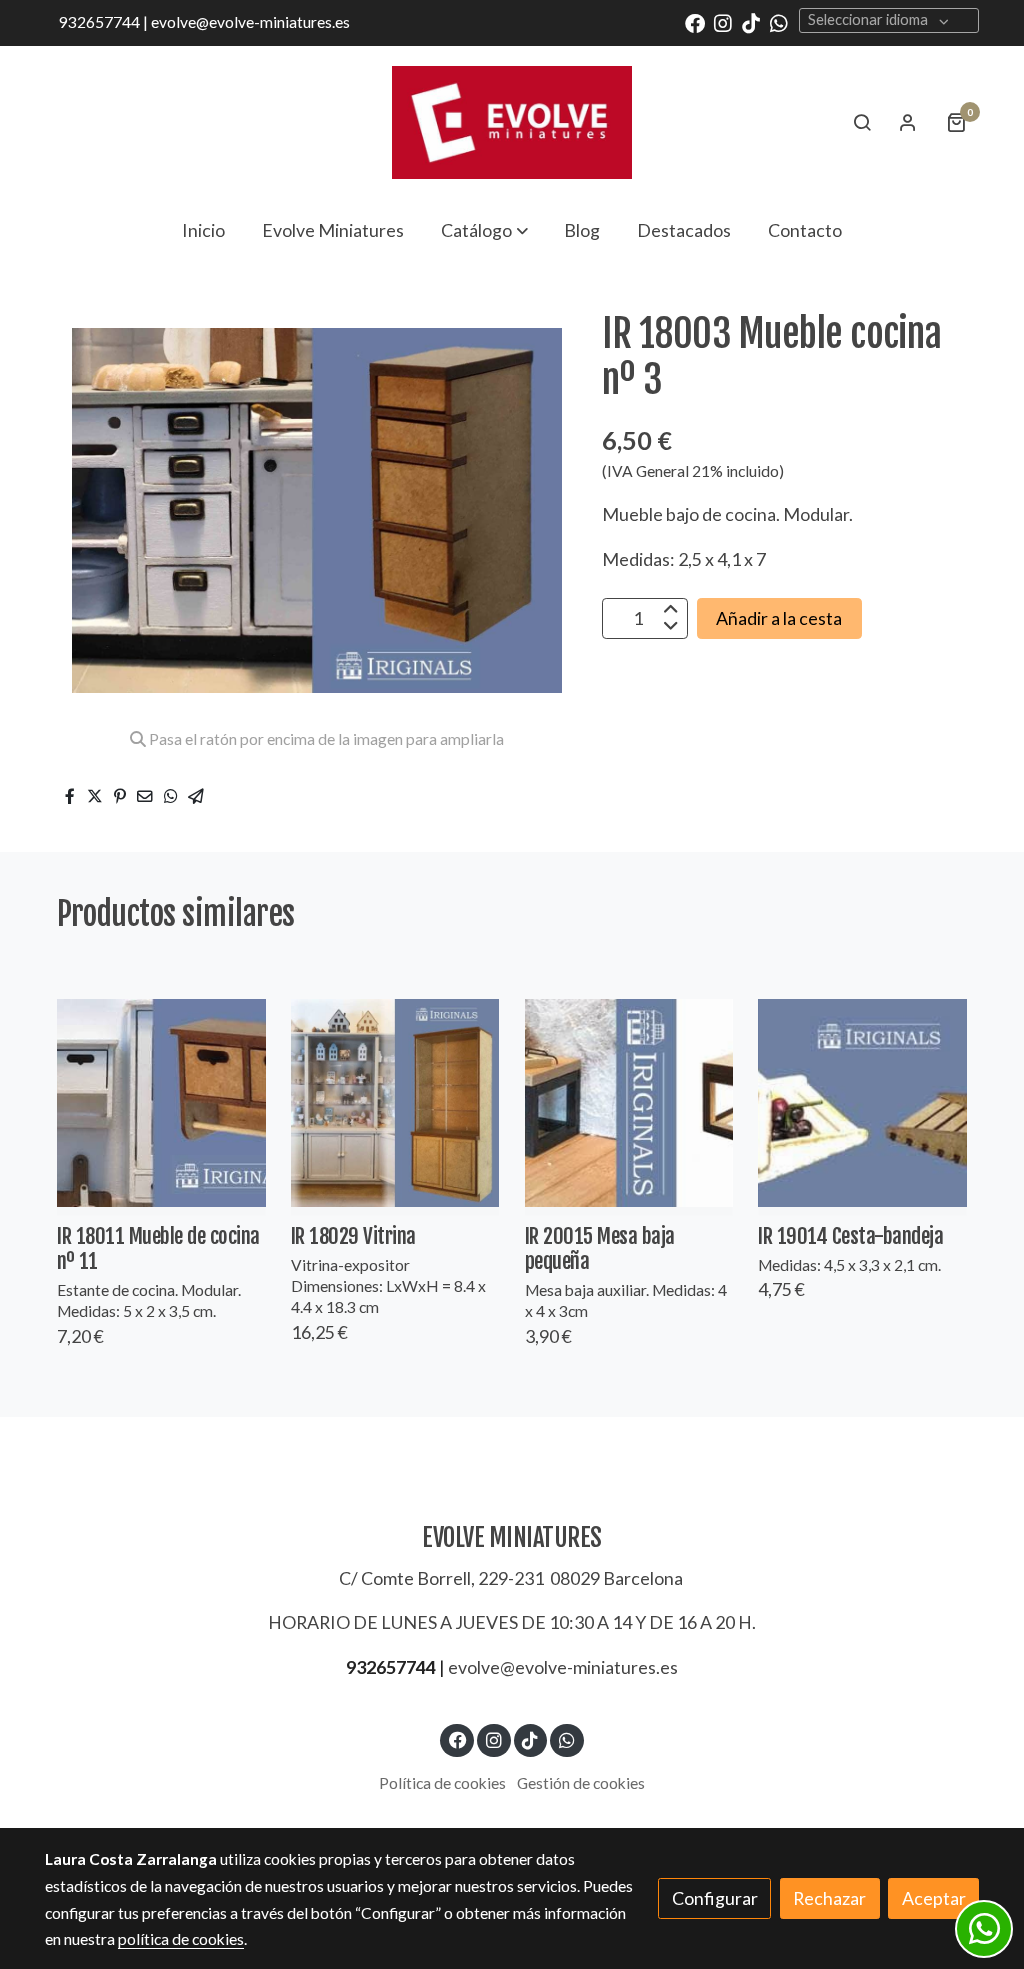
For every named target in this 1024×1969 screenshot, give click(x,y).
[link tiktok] (751, 22)
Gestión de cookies (581, 1783)
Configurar (715, 1898)
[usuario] (908, 122)
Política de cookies (442, 1783)
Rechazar (829, 1898)
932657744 (391, 1667)
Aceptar (934, 1898)
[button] (484, 230)
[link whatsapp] (779, 22)
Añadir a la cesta (779, 618)
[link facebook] (695, 22)
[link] (512, 122)
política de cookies (181, 1939)
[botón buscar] (862, 122)
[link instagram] (723, 22)
